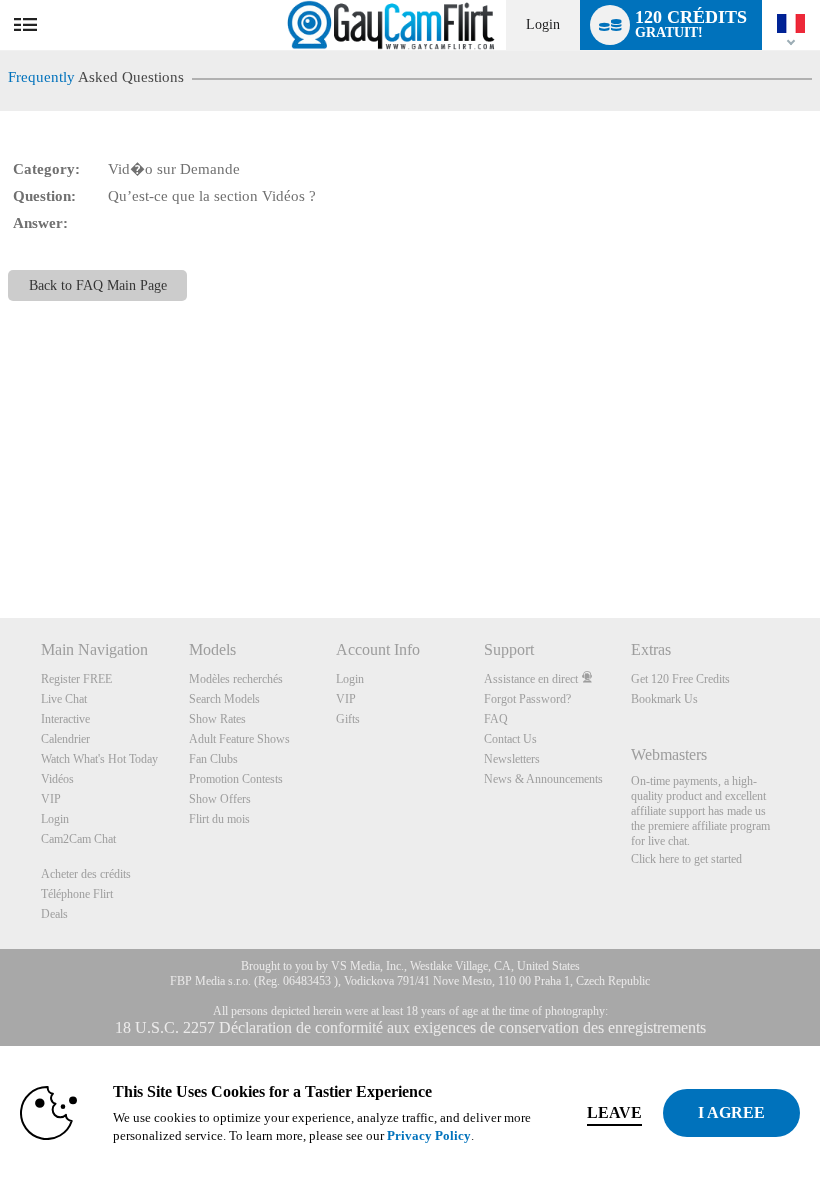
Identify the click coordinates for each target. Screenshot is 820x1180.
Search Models (224, 699)
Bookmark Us (664, 699)
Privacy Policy (429, 1135)
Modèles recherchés (236, 679)
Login (543, 24)
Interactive (65, 719)
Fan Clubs (213, 759)
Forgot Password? (527, 699)
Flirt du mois (219, 819)
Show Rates (217, 719)
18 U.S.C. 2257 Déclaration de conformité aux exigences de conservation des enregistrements (410, 1027)
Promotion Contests (236, 779)
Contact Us (510, 739)
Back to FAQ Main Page (98, 285)
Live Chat (64, 699)
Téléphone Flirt (77, 894)
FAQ (496, 719)
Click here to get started (686, 859)
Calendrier (65, 739)
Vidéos (57, 779)
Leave (614, 1112)
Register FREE (76, 679)
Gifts (348, 719)
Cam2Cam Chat (78, 839)
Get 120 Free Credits (680, 679)
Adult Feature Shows (239, 739)
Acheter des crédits (86, 874)
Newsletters (512, 759)
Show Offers (220, 799)
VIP (51, 799)
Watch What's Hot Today (99, 759)
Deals (54, 914)
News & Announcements (543, 779)
